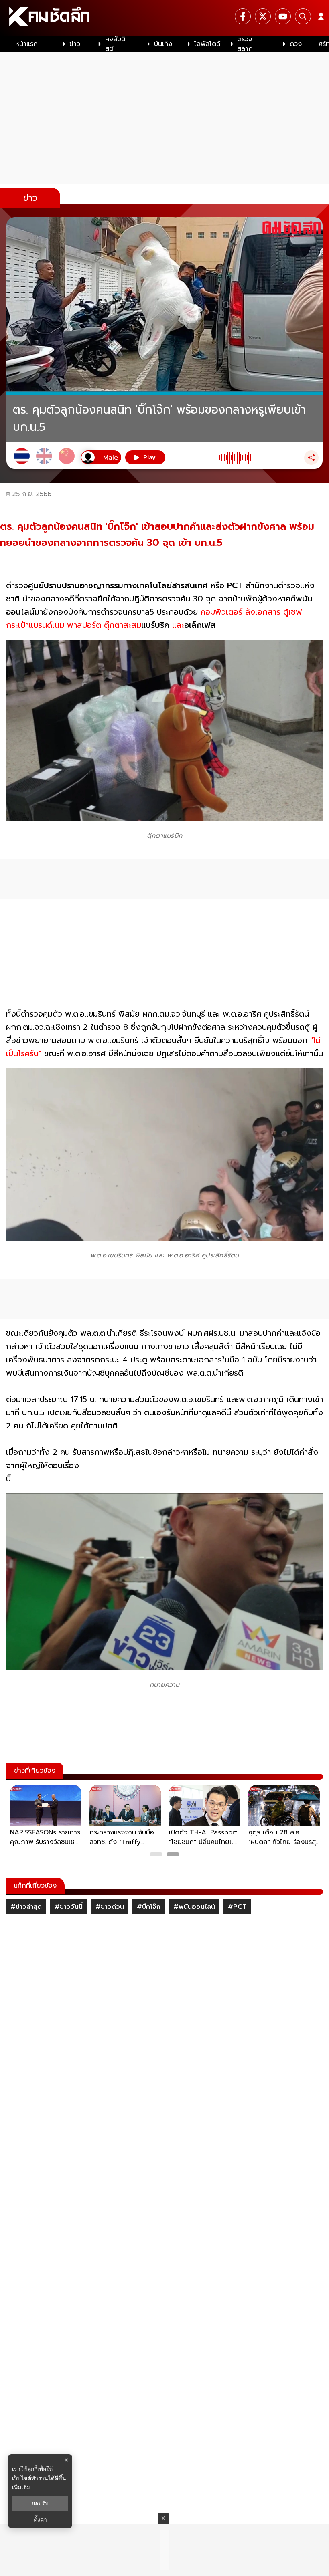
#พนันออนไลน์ (194, 1907)
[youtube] (283, 16)
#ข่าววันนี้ (69, 1907)
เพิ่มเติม (21, 2487)
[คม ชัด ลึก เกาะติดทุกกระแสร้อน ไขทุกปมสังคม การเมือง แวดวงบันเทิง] (164, 18)
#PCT (237, 1907)
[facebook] (243, 16)
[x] (263, 16)
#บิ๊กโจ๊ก (149, 1907)
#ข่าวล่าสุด (26, 1907)
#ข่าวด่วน (110, 1907)
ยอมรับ (40, 2503)
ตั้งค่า (40, 2520)
